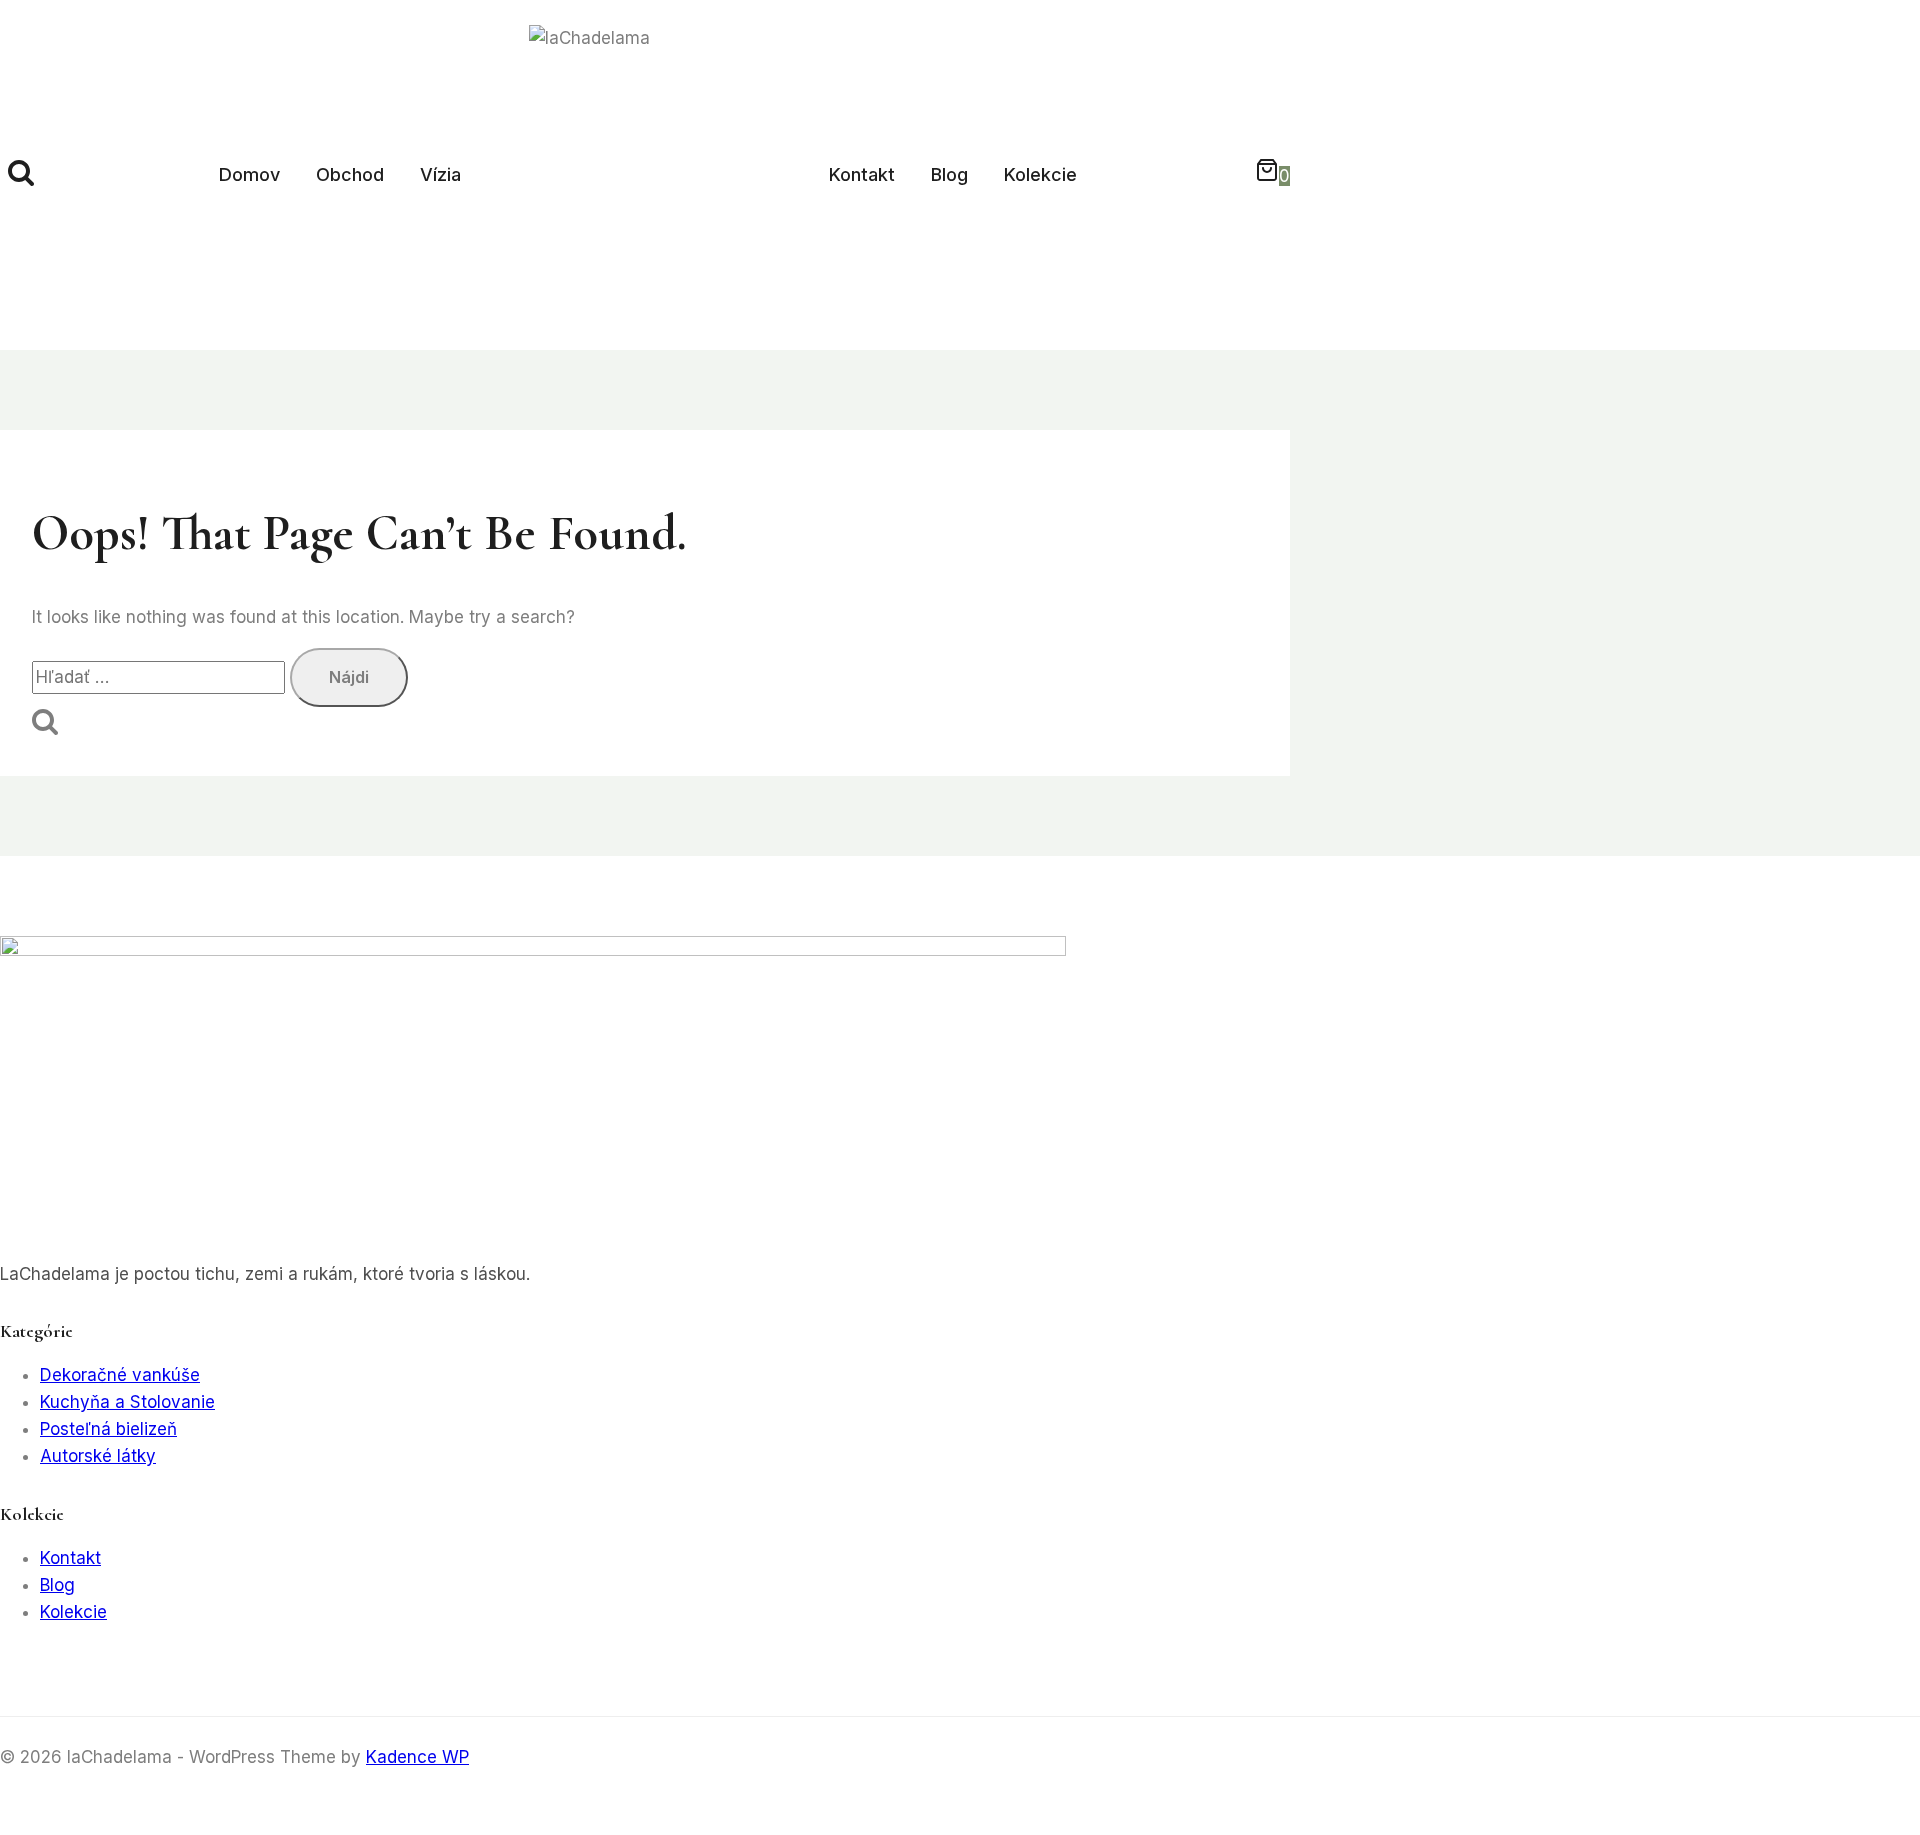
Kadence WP (417, 1757)
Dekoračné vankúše (120, 1375)
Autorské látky (98, 1456)
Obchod (350, 174)
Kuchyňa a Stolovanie (127, 1402)
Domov (249, 174)
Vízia (440, 174)
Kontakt (862, 174)
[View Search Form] (21, 174)
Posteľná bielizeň (108, 1429)
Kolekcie (1040, 174)
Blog (949, 174)
